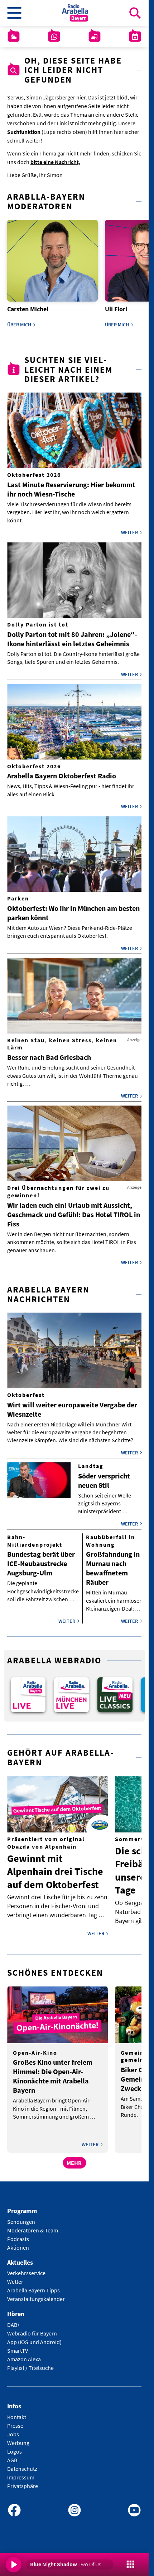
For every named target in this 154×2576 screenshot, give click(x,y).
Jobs (13, 2429)
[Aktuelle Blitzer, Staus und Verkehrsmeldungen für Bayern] (95, 37)
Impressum (21, 2472)
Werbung (18, 2438)
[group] (27, 1691)
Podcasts (18, 2234)
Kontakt (17, 2412)
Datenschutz (22, 2464)
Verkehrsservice (26, 2268)
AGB (12, 2455)
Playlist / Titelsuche (30, 2363)
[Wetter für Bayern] (14, 37)
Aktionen (18, 2242)
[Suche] (135, 13)
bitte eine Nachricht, (55, 162)
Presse (15, 2421)
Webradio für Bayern (32, 2329)
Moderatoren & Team (33, 2225)
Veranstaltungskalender (36, 2294)
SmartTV (18, 2346)
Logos (15, 2446)
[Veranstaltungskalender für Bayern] (135, 37)
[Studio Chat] (54, 37)
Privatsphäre (23, 2481)
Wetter (15, 2277)
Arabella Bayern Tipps (33, 2286)
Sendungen (21, 2217)
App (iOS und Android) (34, 2337)
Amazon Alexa (24, 2354)
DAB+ (14, 2320)
